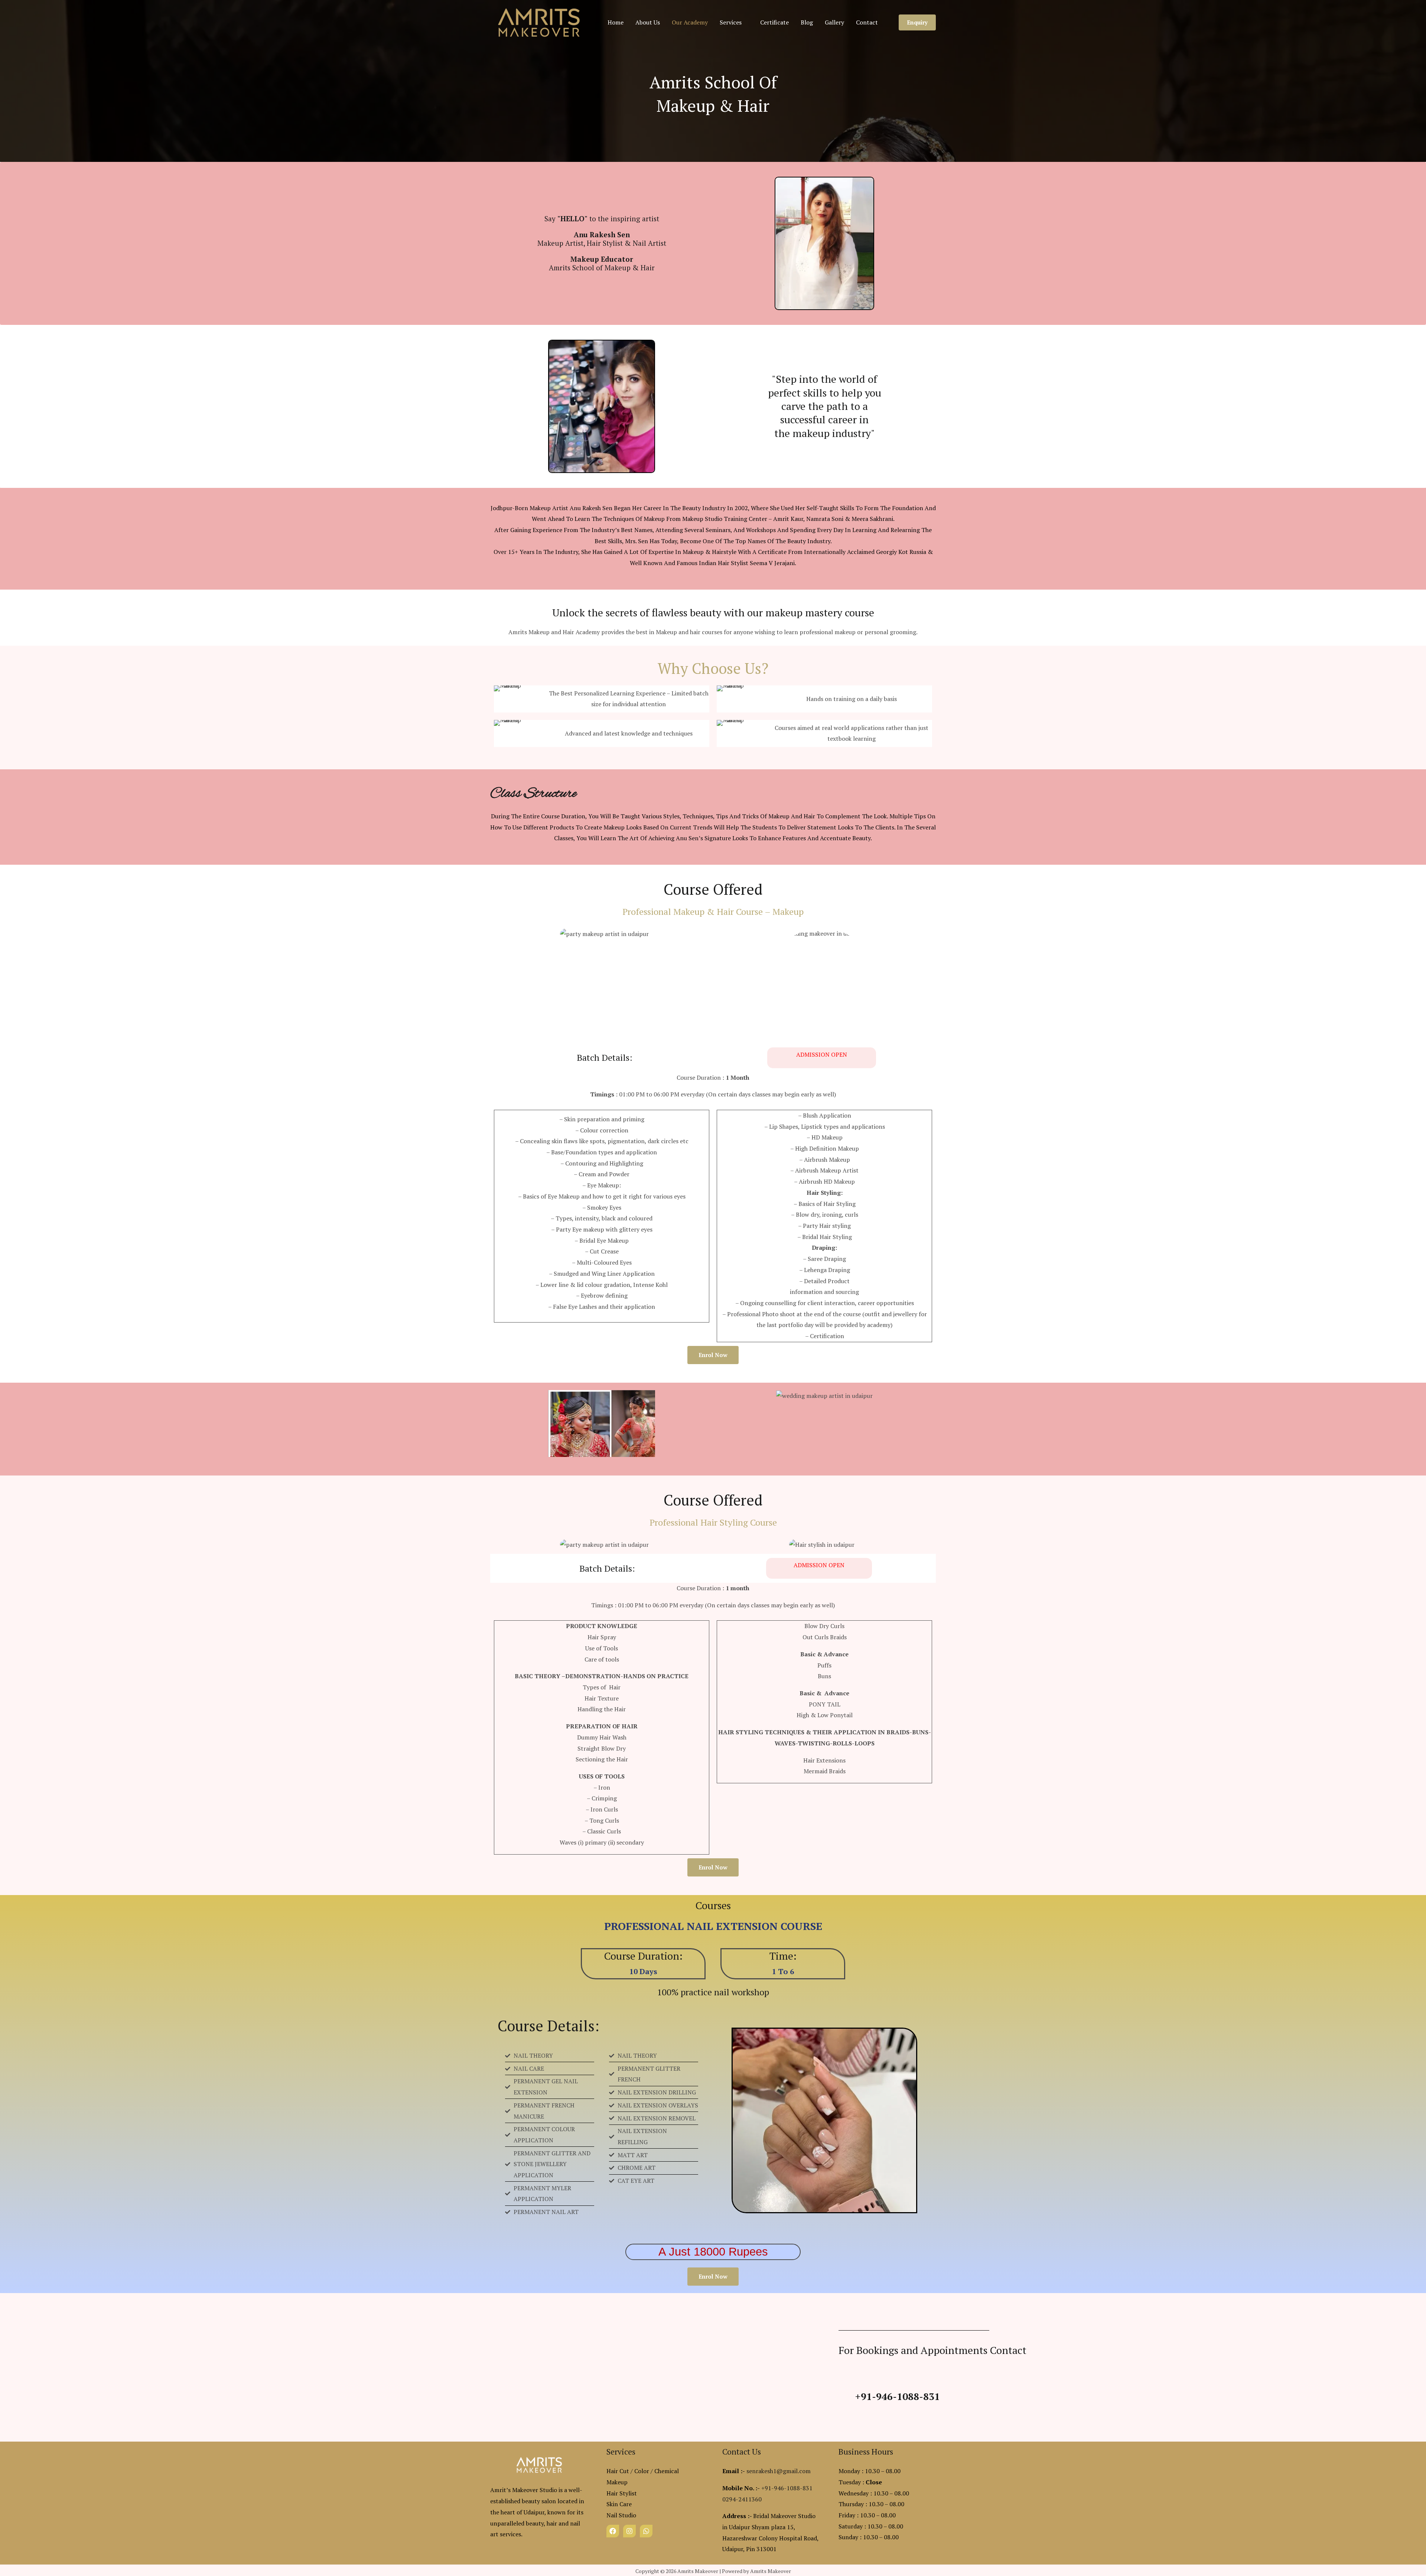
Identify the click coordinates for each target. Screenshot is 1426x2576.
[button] (917, 22)
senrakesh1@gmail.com (779, 2471)
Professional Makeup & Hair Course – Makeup (713, 912)
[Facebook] (613, 2531)
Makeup (617, 2482)
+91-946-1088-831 (898, 2396)
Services (731, 22)
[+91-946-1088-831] (845, 2397)
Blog (807, 22)
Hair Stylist (622, 2493)
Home (616, 22)
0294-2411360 (742, 2499)
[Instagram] (629, 2531)
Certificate (774, 22)
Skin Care (619, 2504)
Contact (867, 22)
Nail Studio (621, 2515)
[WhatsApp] (646, 2531)
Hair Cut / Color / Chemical (643, 2471)
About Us (648, 22)
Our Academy (690, 22)
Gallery (834, 22)
